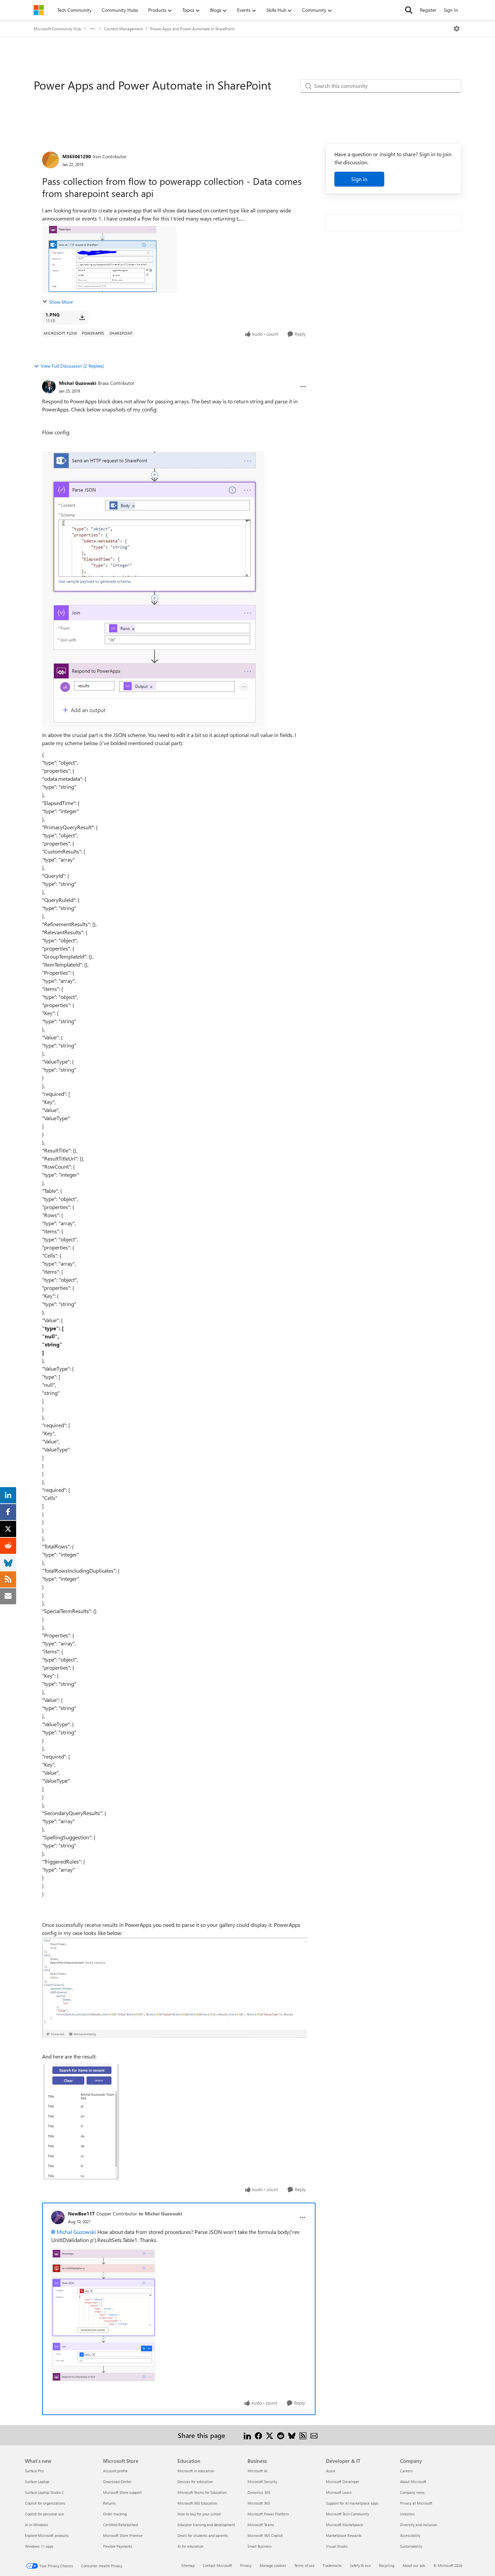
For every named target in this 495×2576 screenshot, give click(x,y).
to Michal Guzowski (160, 2214)
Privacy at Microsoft (416, 2503)
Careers (406, 2471)
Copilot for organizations (45, 2503)
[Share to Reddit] (281, 2435)
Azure (331, 2471)
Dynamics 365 (259, 2492)
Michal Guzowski (78, 383)
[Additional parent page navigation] (93, 29)
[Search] (409, 10)
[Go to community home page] (39, 10)
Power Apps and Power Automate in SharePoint (192, 29)
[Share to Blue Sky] (292, 2435)
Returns (109, 2503)
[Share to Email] (314, 2435)
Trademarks (332, 2565)
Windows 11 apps (39, 2546)
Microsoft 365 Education (197, 2503)
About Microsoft (413, 2482)
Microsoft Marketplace (344, 2525)
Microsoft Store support (122, 2492)
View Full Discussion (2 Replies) (72, 366)
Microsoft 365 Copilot (265, 2535)
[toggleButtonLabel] (457, 29)
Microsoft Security (262, 2482)
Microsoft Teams (261, 2525)
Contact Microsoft (217, 2565)
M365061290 (77, 156)
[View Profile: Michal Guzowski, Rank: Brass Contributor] (49, 387)
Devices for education (195, 2482)
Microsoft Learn (339, 2492)
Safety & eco (360, 2565)
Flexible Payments (118, 2546)
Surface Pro (34, 2471)
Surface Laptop (37, 2482)
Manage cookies (273, 2565)
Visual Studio (337, 2546)
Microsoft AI (257, 2471)
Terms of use (304, 2565)
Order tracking (115, 2514)
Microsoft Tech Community (348, 2514)
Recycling (387, 2565)
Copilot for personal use (44, 2514)
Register (428, 10)
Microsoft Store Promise (123, 2535)
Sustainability (411, 2546)
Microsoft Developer (343, 2482)
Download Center (117, 2482)
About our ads (414, 2565)
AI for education (190, 2546)
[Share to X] (270, 2435)
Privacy (246, 2565)
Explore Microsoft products (47, 2535)
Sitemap (188, 2565)
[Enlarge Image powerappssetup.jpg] (175, 1987)
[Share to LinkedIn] (247, 2435)
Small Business (260, 2546)
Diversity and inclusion (419, 2525)
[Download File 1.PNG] (82, 317)
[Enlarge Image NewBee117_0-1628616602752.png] (103, 2315)
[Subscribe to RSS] (303, 2435)
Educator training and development (206, 2525)
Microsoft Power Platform (268, 2514)
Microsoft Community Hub (57, 29)
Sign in (359, 179)
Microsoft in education (196, 2471)
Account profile (115, 2471)
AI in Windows (37, 2525)
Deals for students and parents (203, 2535)
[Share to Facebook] (258, 2435)
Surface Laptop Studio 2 (44, 2492)
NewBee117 (81, 2214)
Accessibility (410, 2535)
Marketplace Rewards (344, 2535)
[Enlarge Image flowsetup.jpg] (153, 589)
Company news (412, 2492)
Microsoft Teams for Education (202, 2492)
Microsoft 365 (259, 2503)
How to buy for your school (199, 2514)
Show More (61, 302)
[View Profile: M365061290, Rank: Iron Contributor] (51, 160)
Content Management (123, 29)
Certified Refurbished (120, 2525)
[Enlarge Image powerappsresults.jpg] (81, 2122)
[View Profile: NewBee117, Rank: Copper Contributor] (58, 2217)
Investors (407, 2514)
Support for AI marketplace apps (352, 2503)
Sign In (451, 10)
